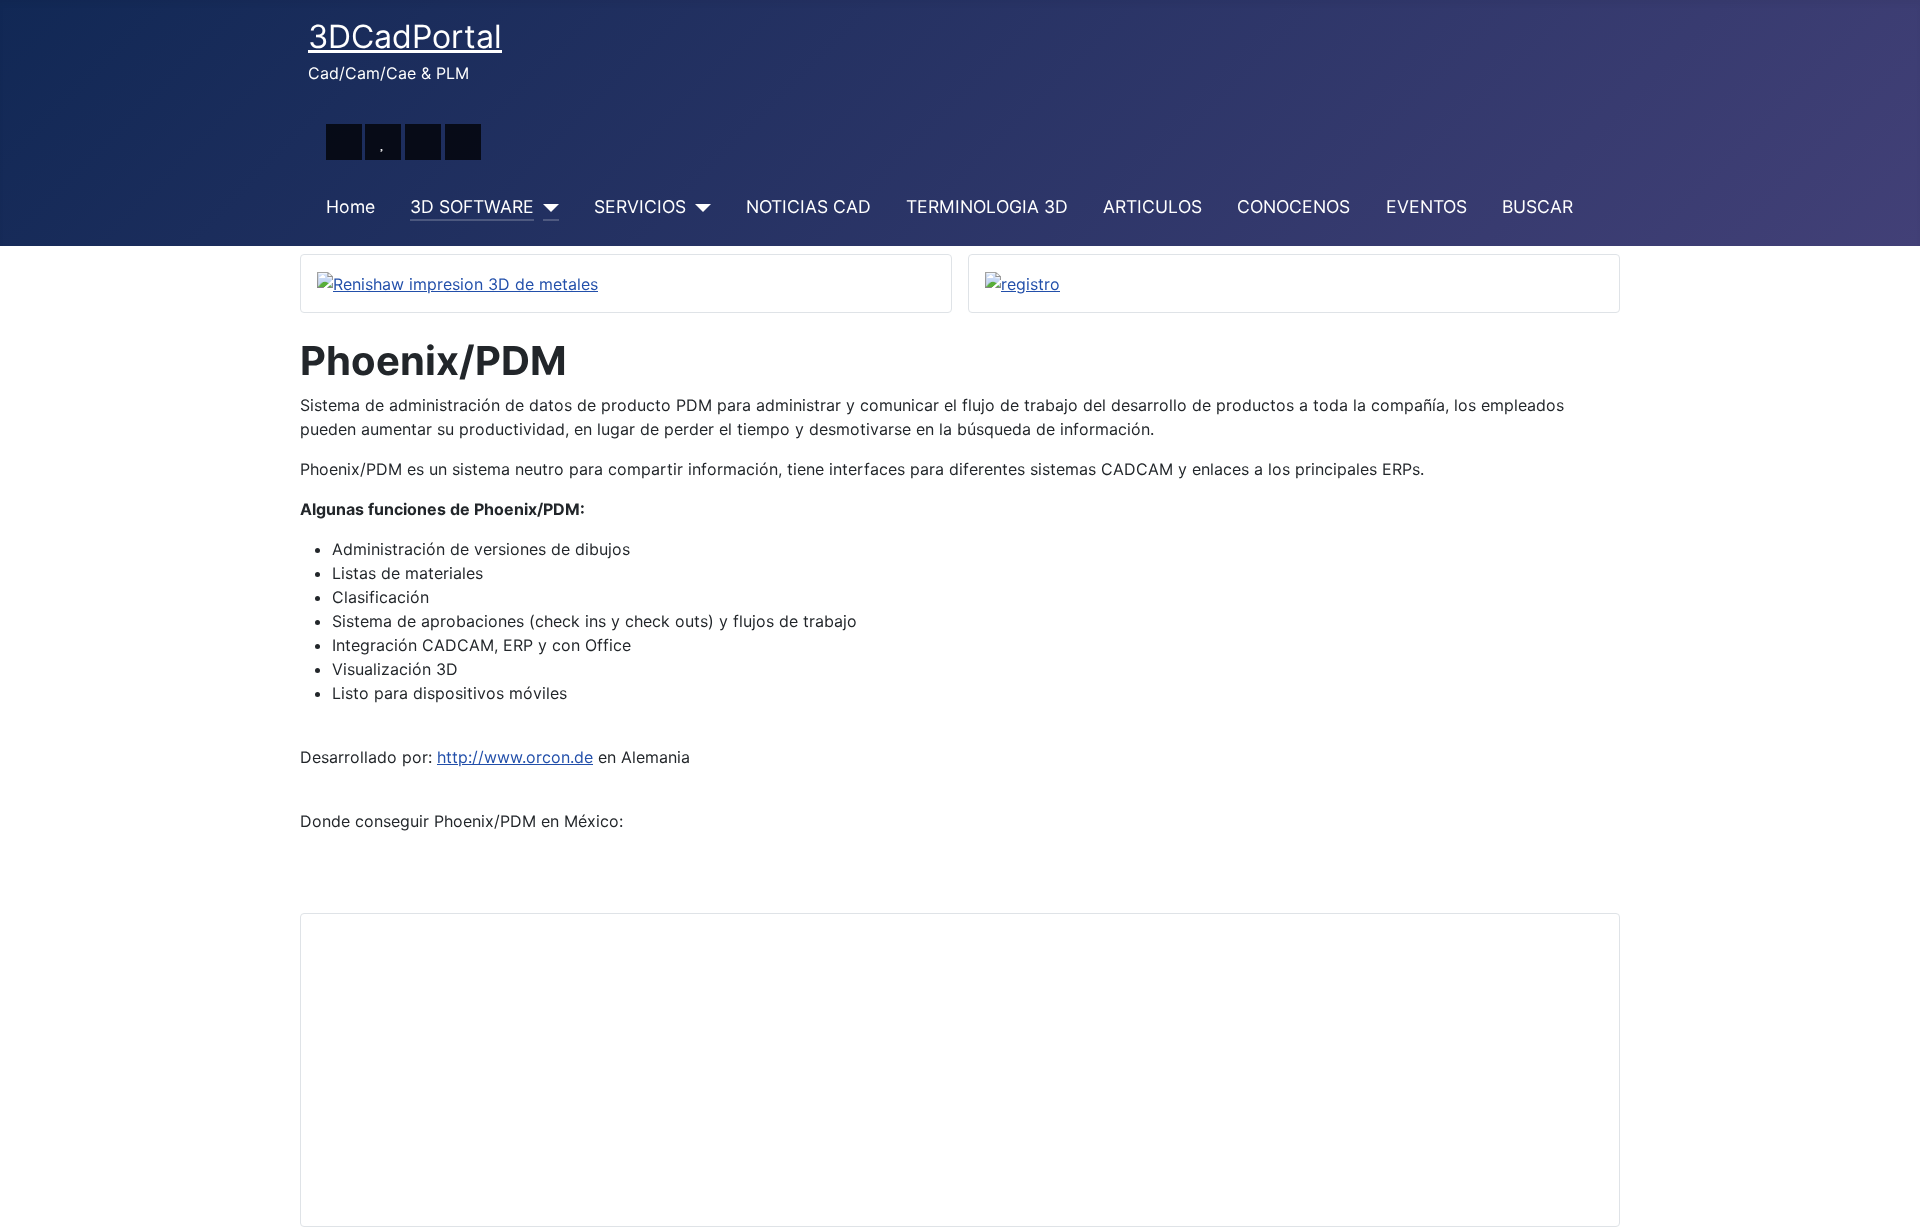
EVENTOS (1426, 206)
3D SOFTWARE (472, 206)
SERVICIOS (640, 206)
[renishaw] (457, 283)
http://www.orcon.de (515, 757)
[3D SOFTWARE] (546, 207)
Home (350, 206)
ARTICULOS (1152, 206)
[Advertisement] (917, 1070)
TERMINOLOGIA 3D (987, 206)
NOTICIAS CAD (808, 206)
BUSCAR (1537, 206)
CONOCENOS (1293, 206)
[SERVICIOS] (698, 207)
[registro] (1022, 283)
